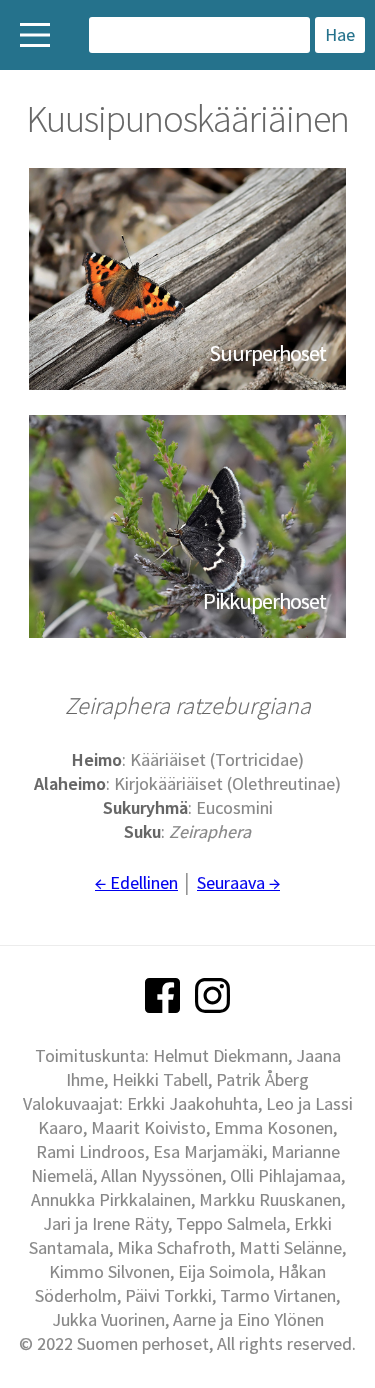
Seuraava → (238, 882)
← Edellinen (136, 882)
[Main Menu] (35, 35)
